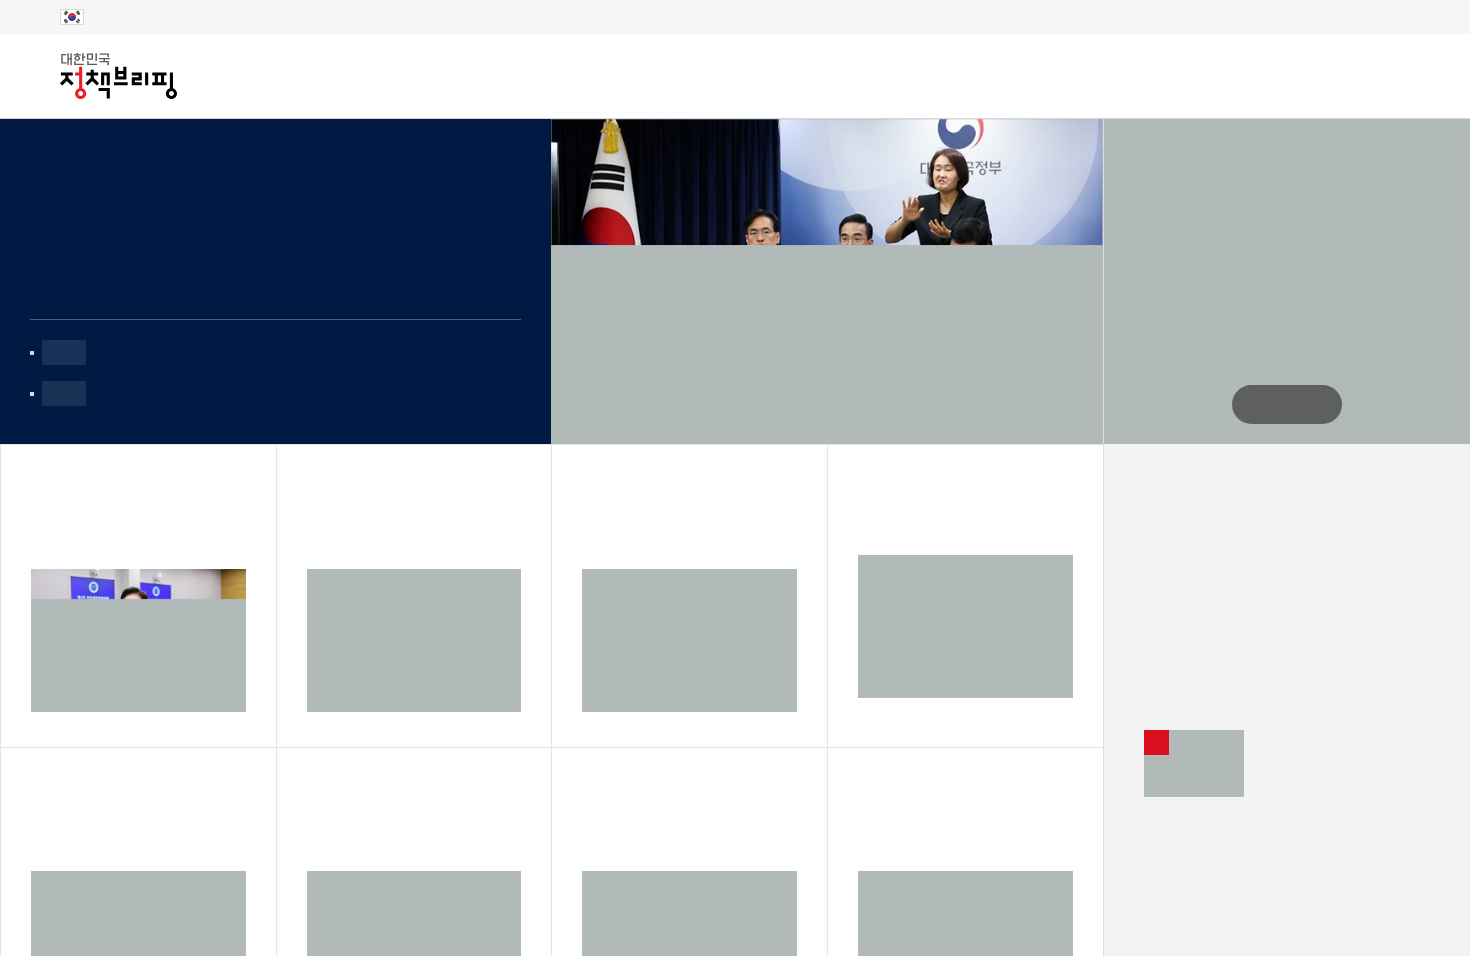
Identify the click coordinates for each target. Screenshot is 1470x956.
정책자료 (457, 77)
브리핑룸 (345, 77)
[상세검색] (1394, 76)
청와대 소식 (1114, 75)
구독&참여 (576, 77)
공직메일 (1226, 75)
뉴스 (251, 77)
